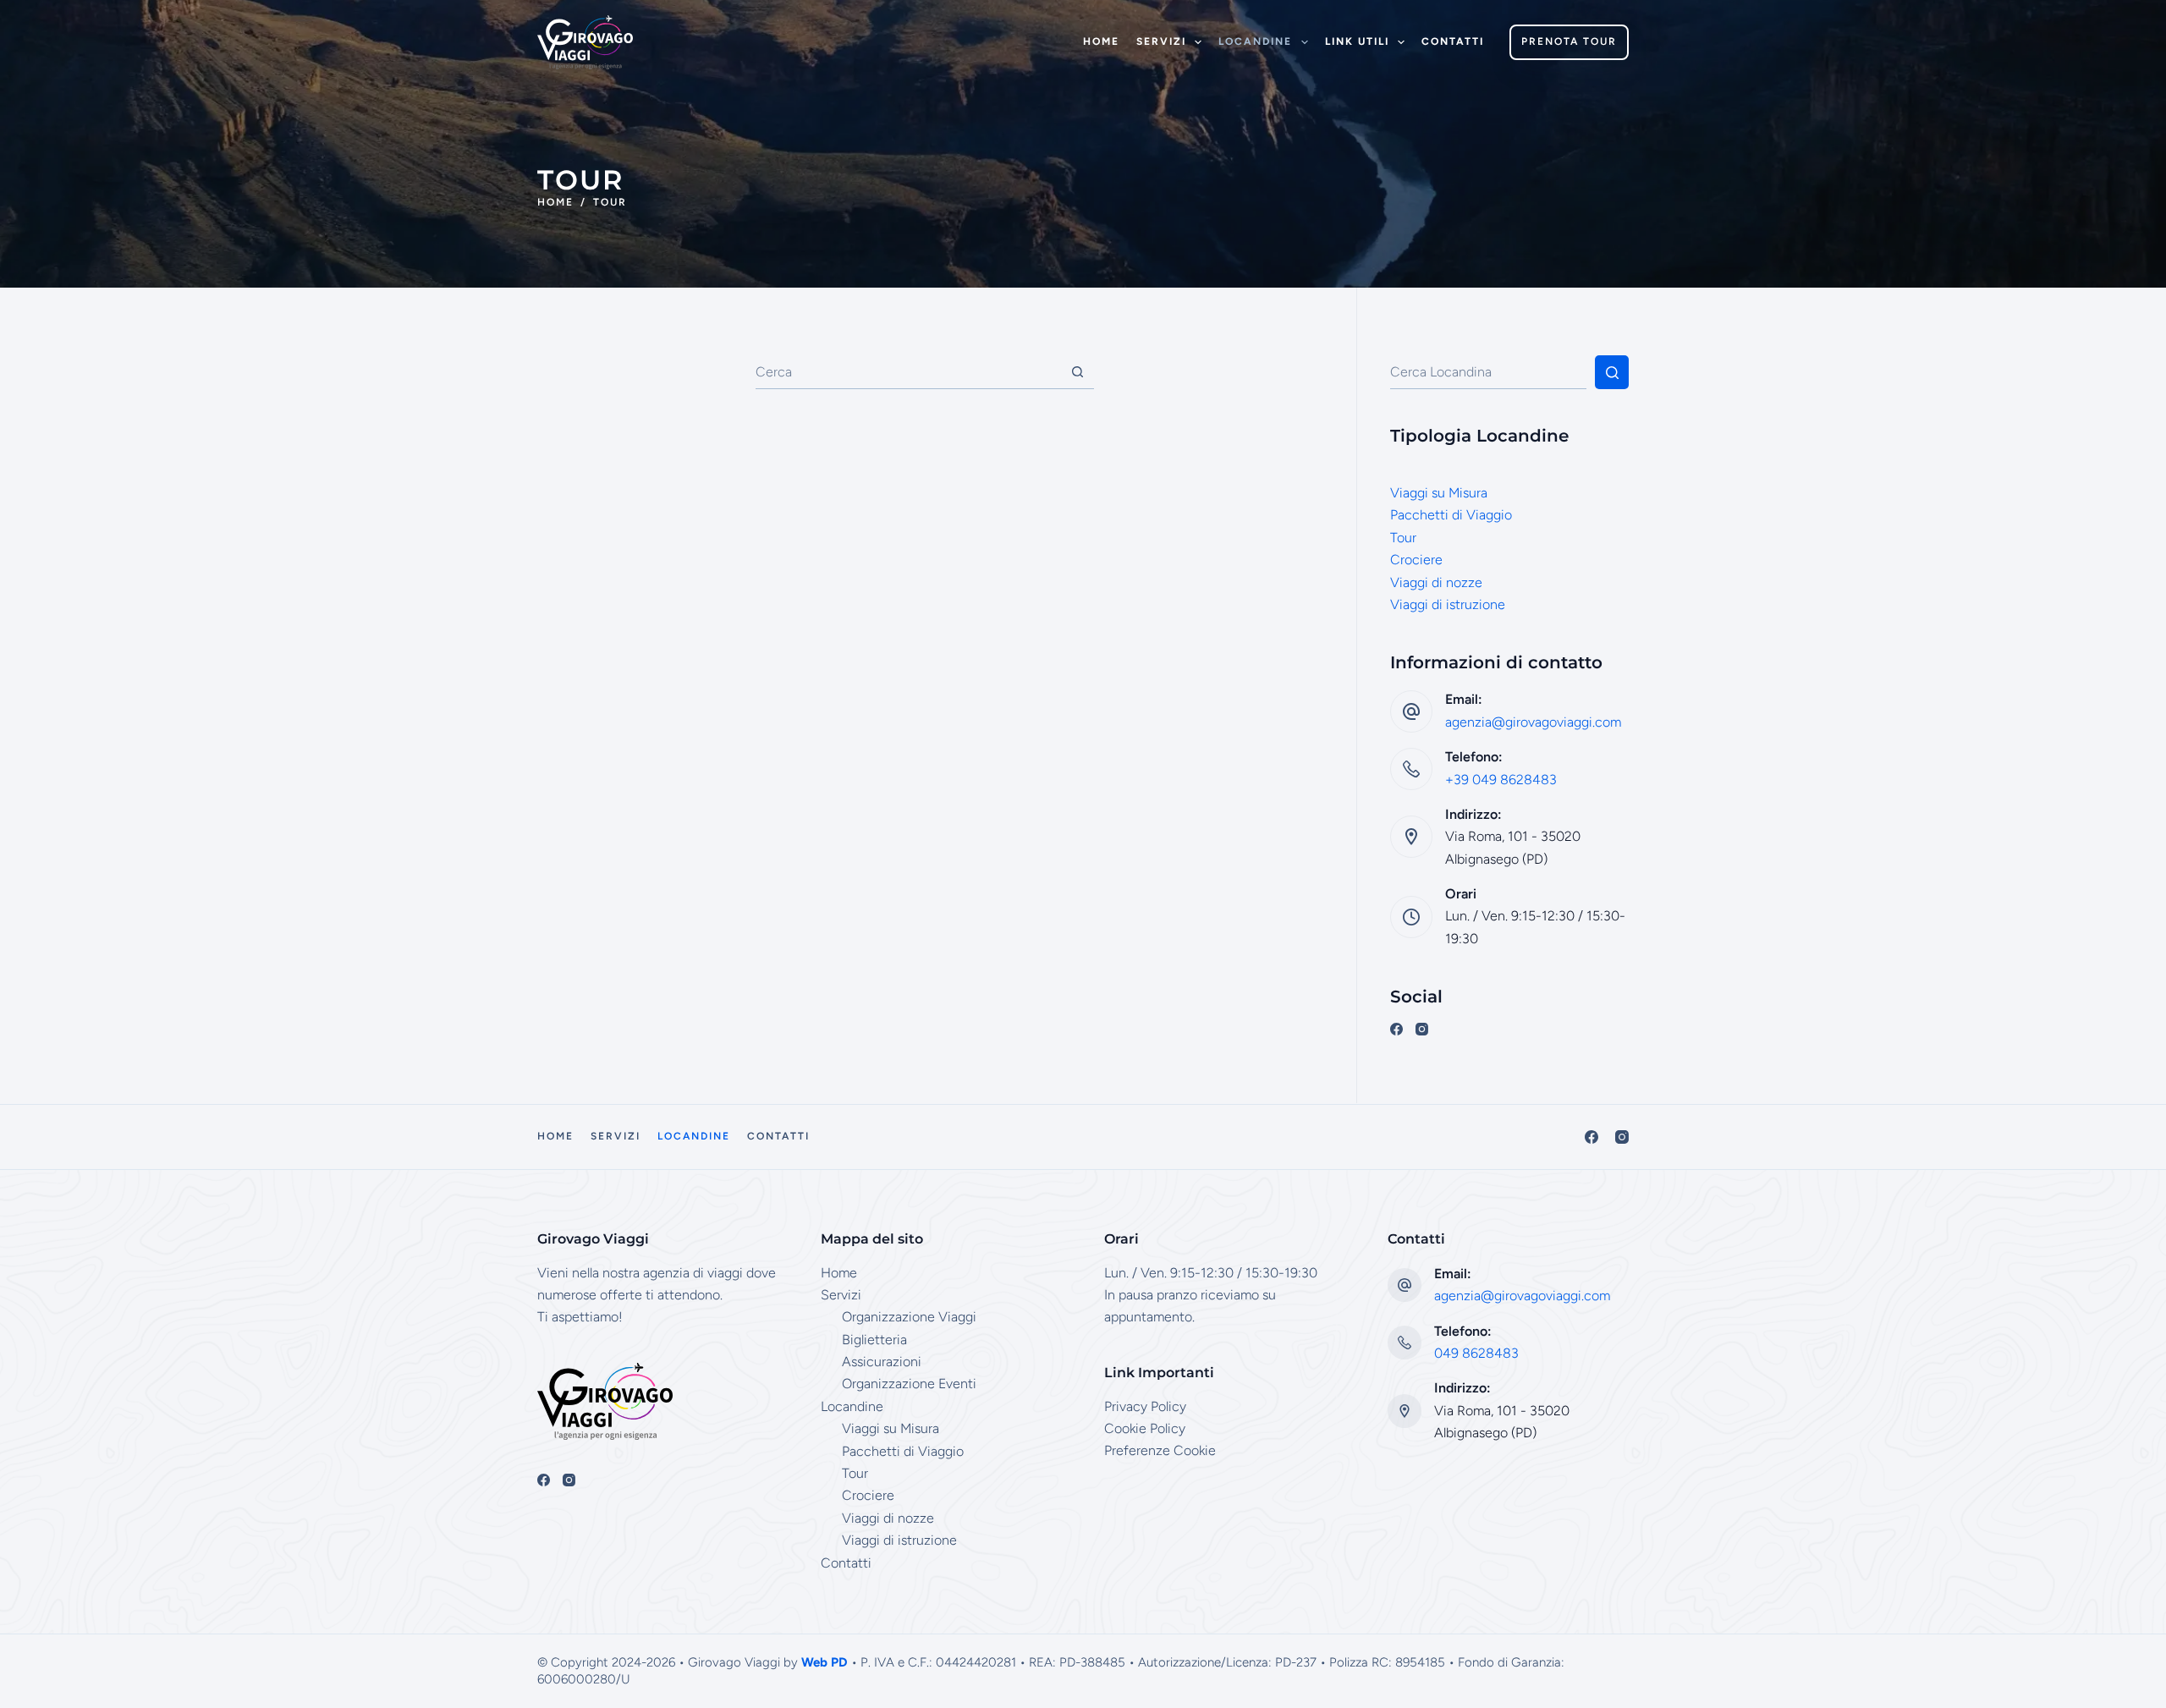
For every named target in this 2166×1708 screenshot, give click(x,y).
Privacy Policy (1145, 1406)
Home (1101, 41)
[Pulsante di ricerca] (1078, 372)
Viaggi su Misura (1439, 493)
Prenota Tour (1569, 41)
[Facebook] (1396, 1029)
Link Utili (1357, 41)
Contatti (1453, 41)
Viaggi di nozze (1436, 582)
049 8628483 (1476, 1353)
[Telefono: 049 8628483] (1405, 1343)
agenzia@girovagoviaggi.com (1533, 722)
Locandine (1255, 41)
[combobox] (908, 372)
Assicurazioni (882, 1362)
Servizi (1161, 41)
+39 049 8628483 (1501, 780)
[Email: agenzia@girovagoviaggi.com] (1405, 1285)
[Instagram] (1422, 1029)
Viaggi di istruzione (1448, 604)
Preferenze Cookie (1160, 1450)
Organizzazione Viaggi (909, 1317)
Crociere (1416, 560)
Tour (1403, 538)
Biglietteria (874, 1340)
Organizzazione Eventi (909, 1384)
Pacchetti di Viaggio (1451, 515)
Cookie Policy (1145, 1428)
